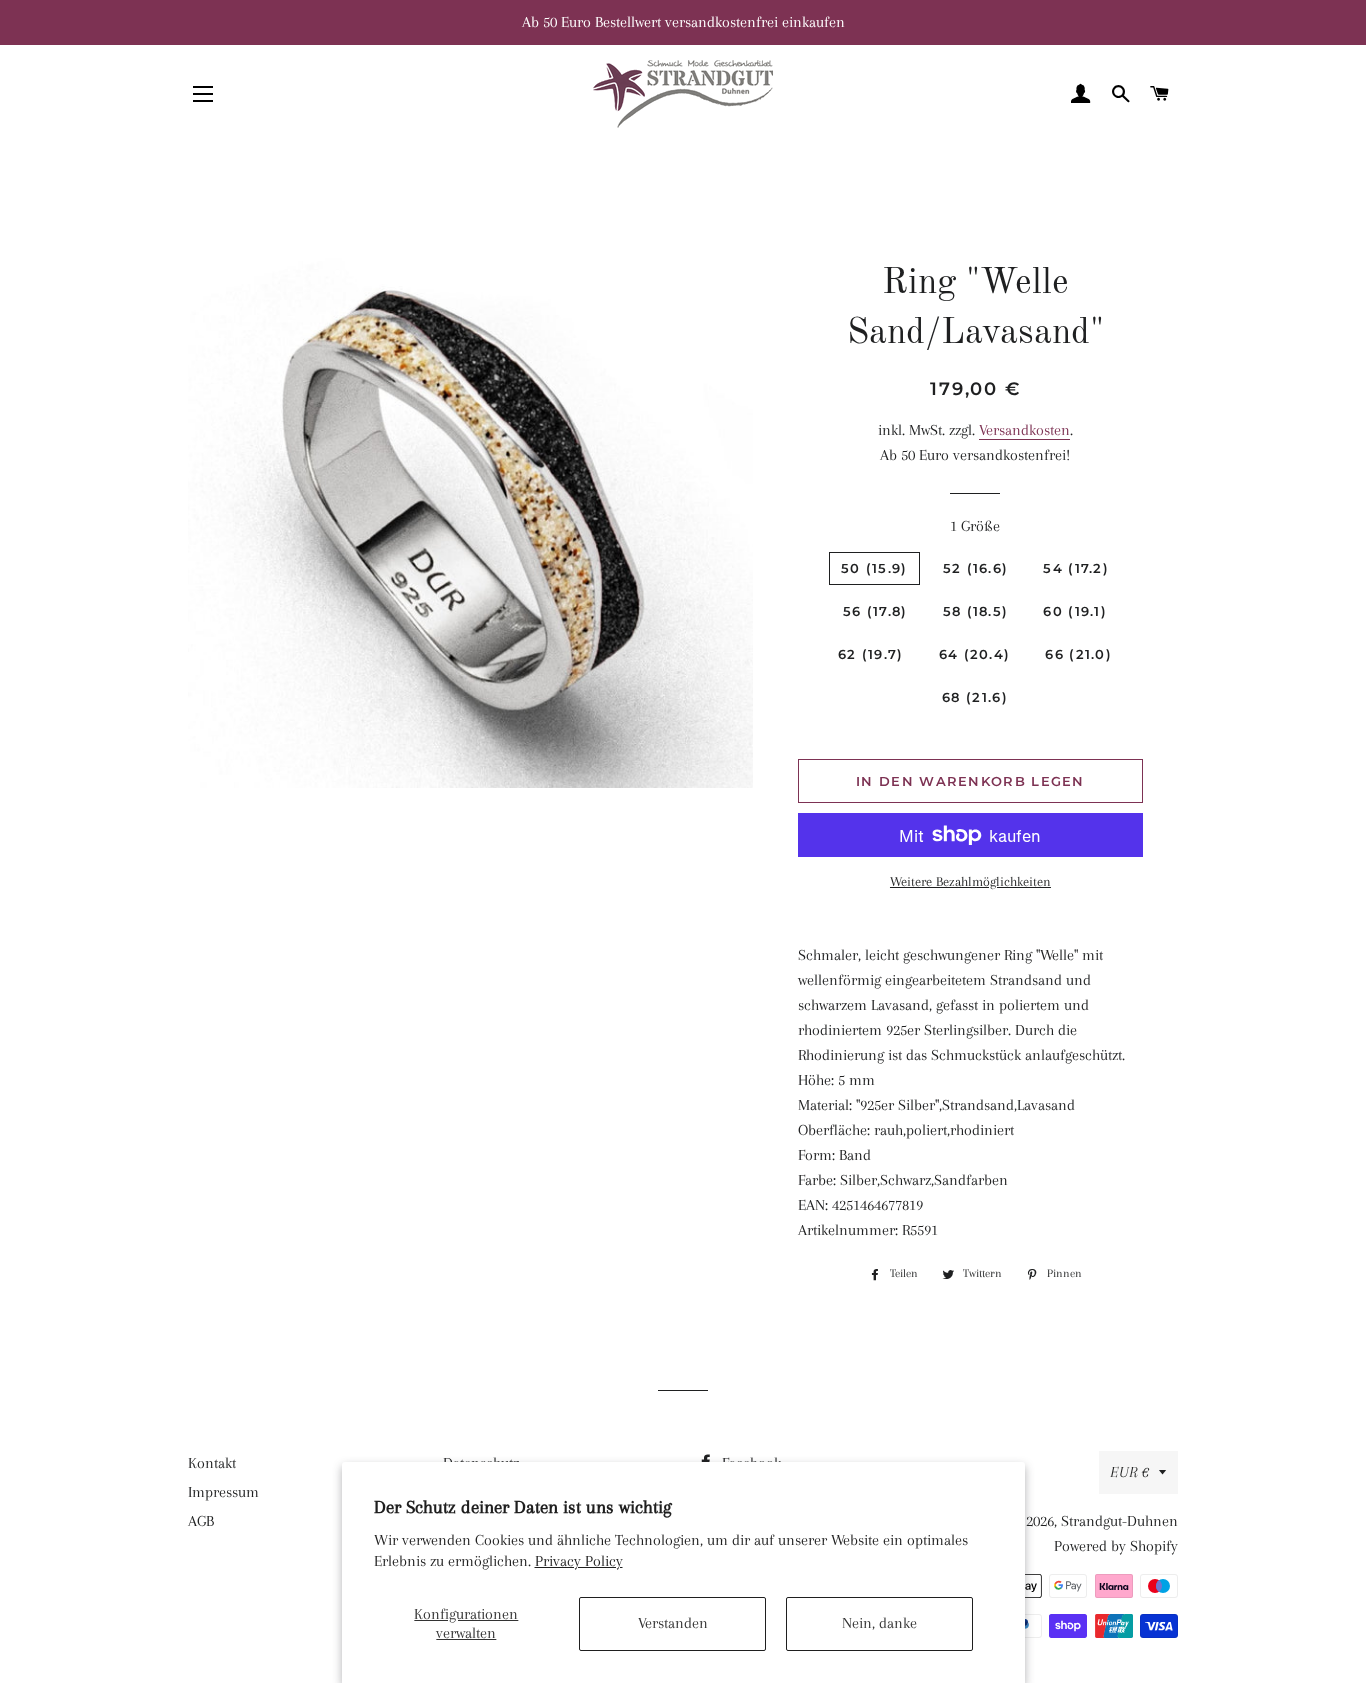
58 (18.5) (976, 611)
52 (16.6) (976, 568)
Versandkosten (1024, 430)
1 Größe (975, 526)
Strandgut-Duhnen (1119, 1521)
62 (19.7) (871, 654)
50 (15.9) (874, 568)
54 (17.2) (1076, 568)
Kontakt (212, 1463)
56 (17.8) (875, 611)
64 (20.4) (975, 654)
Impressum (223, 1492)
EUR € (1129, 1472)
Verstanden (673, 1623)
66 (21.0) (1078, 654)
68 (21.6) (975, 697)
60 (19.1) (1075, 611)
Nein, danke (879, 1623)
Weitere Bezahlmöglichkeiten (970, 881)
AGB (201, 1521)
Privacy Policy (579, 1561)
